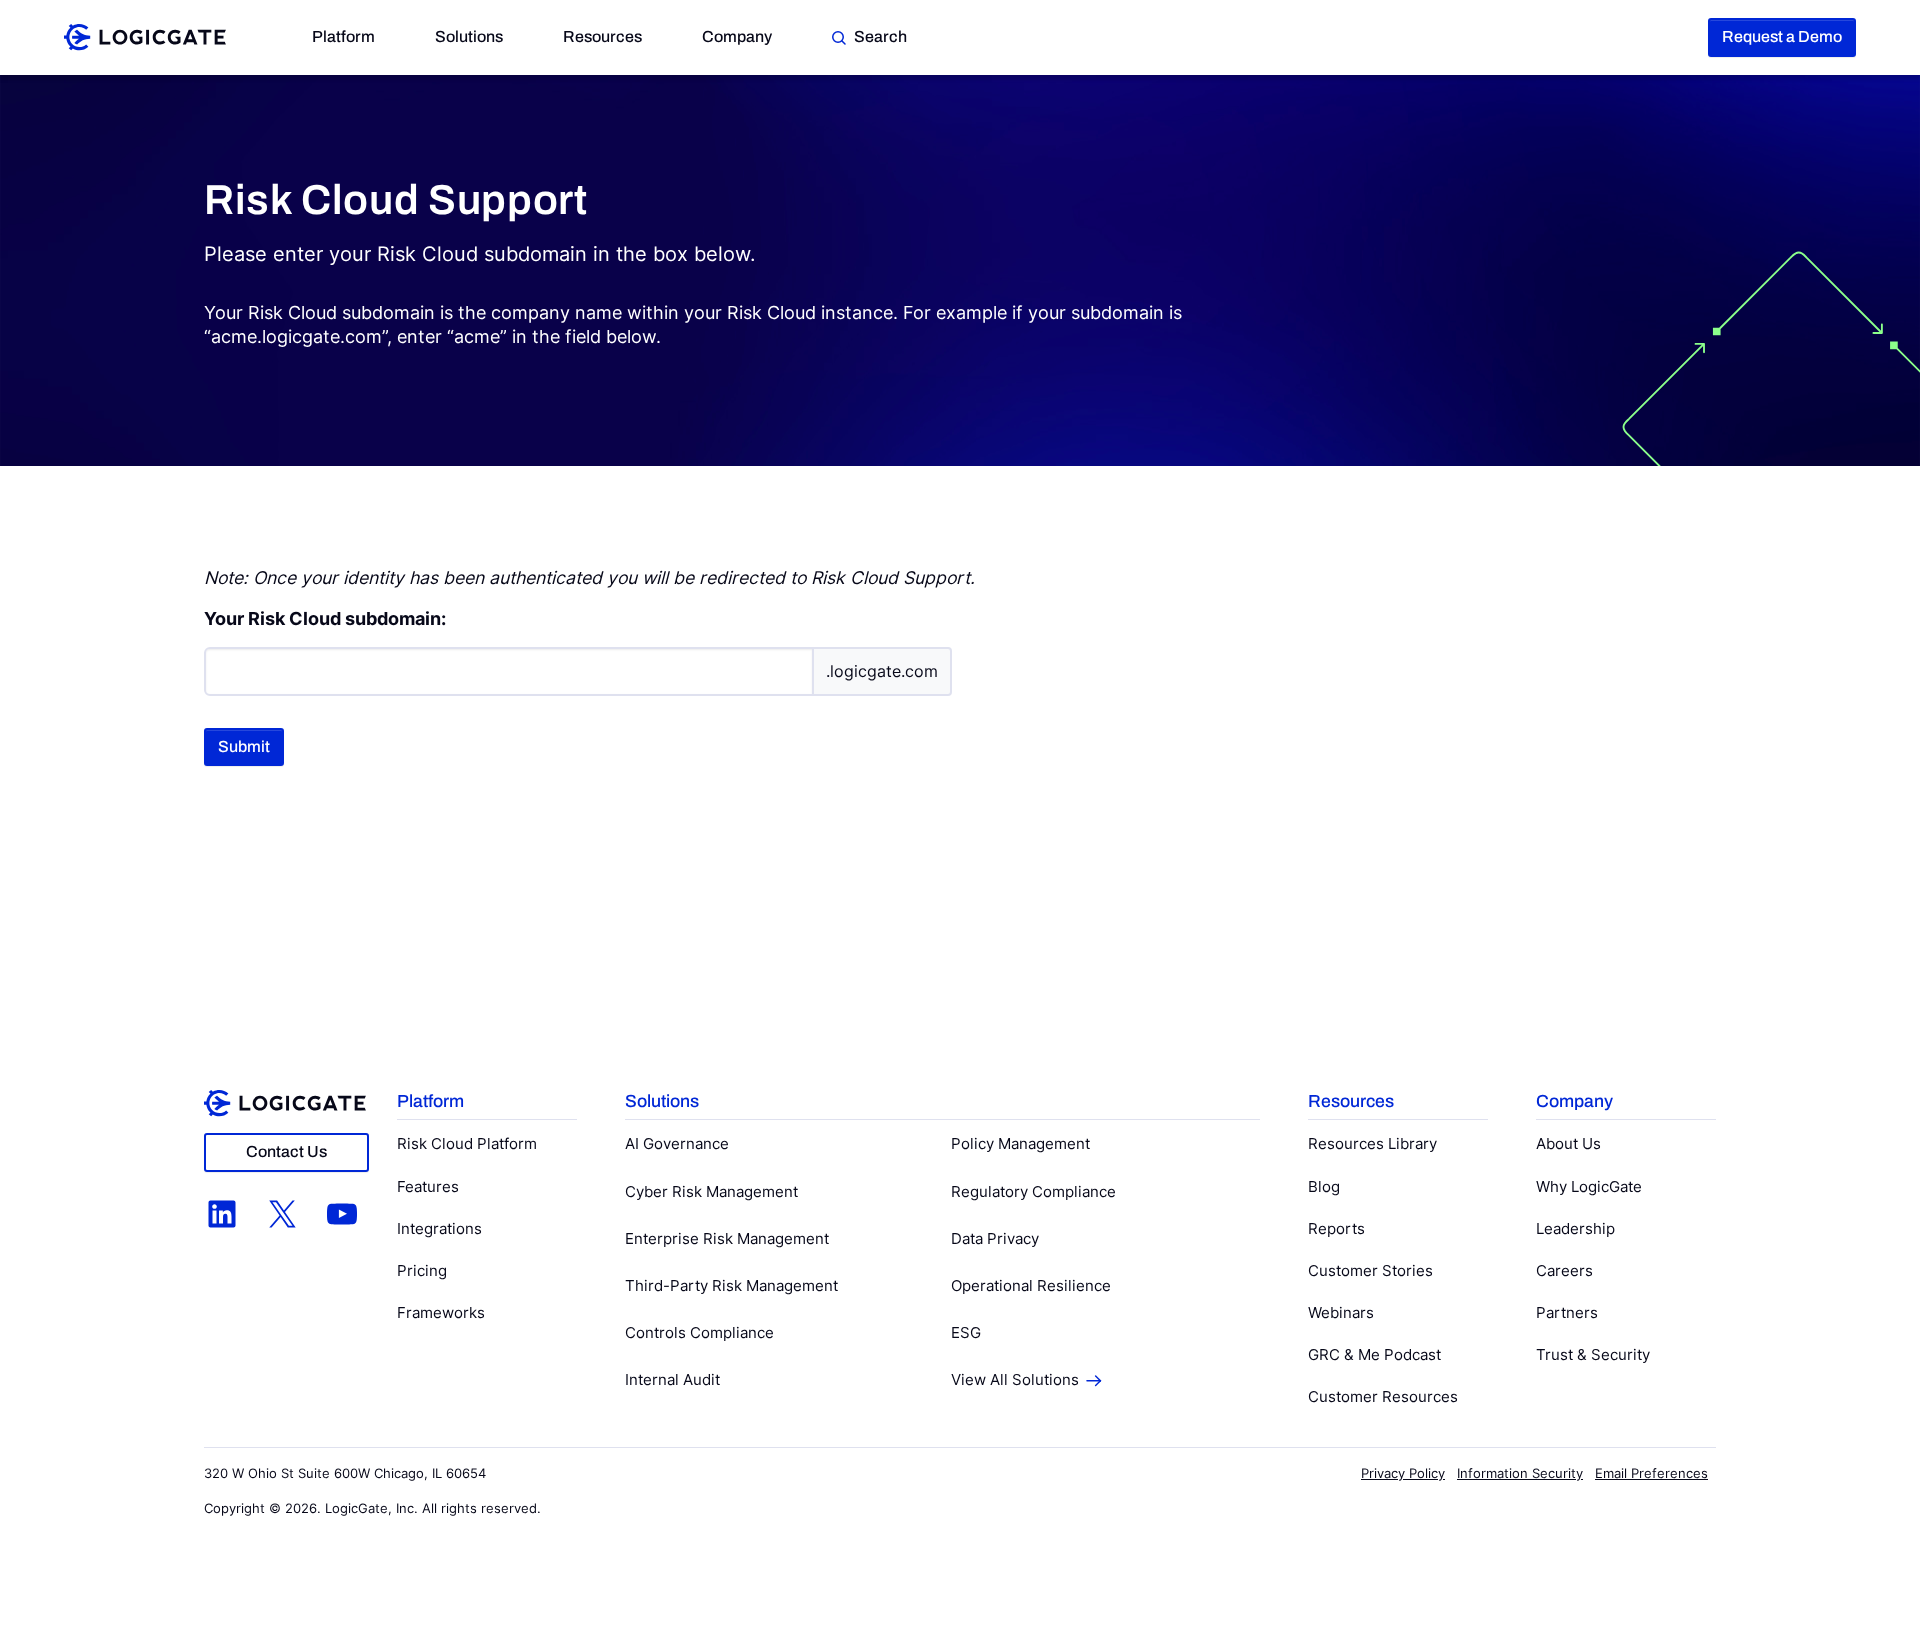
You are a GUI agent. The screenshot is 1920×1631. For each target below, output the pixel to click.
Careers (1564, 1270)
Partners (1567, 1312)
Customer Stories (1370, 1270)
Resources (602, 36)
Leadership (1575, 1228)
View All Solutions (1015, 1379)
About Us (1568, 1143)
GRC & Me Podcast (1374, 1354)
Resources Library (1372, 1143)
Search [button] (880, 36)
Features (428, 1186)
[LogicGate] (145, 35)
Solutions (469, 36)
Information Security (1520, 1473)
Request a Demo (1782, 36)
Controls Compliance (699, 1332)
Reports (1336, 1228)
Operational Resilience (1031, 1285)
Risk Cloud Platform (467, 1143)
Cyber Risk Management (711, 1191)
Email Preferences (1651, 1473)
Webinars (1341, 1312)
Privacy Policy (1403, 1473)
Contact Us (286, 1151)
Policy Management (1020, 1143)
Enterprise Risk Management (727, 1238)
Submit (244, 746)
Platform (343, 36)
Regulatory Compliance (1033, 1191)
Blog (1324, 1186)
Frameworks (441, 1312)
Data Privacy (995, 1238)
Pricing (422, 1270)
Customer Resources (1383, 1396)
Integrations (439, 1228)
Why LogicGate (1589, 1186)
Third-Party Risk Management (731, 1285)
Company (737, 36)
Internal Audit (672, 1379)
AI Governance (677, 1143)
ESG (966, 1332)
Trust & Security (1593, 1354)
